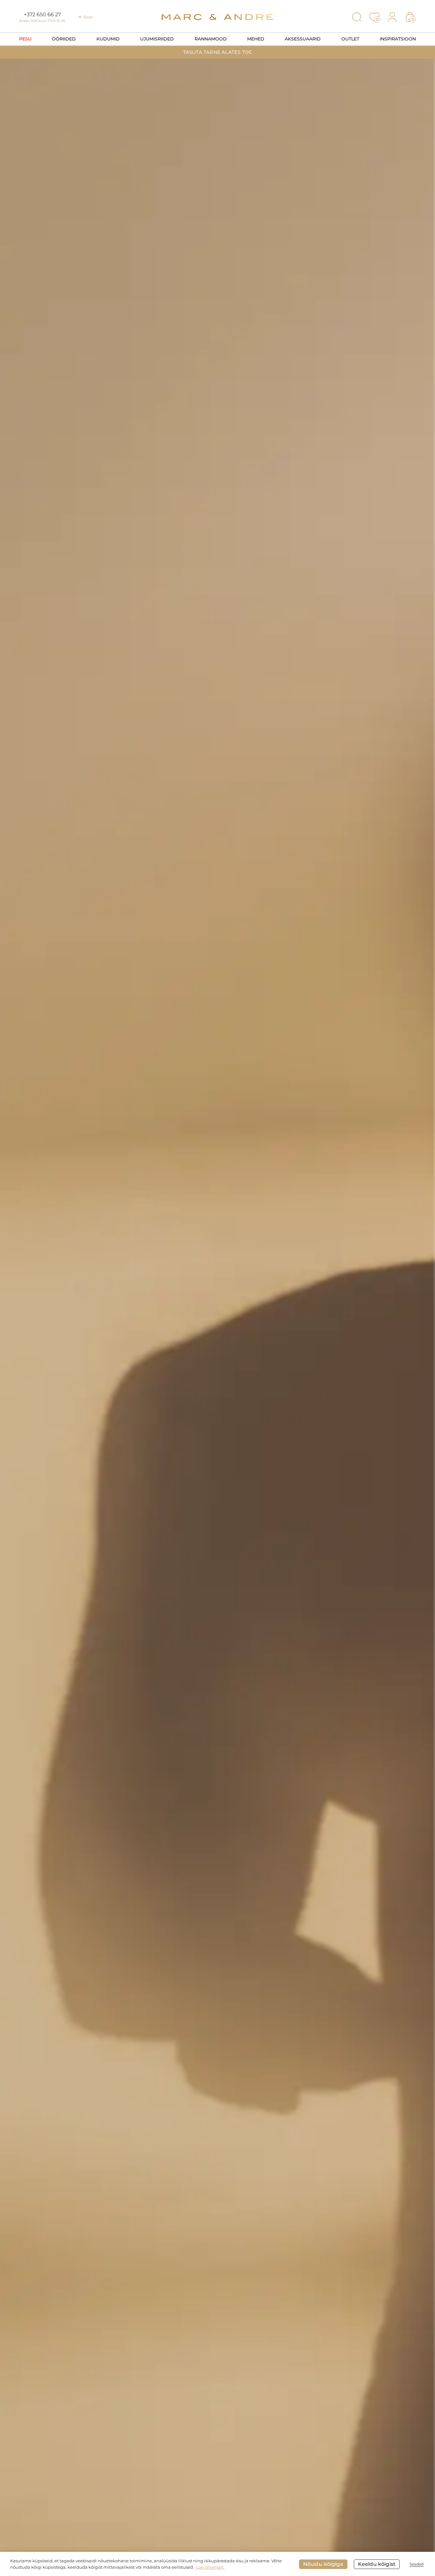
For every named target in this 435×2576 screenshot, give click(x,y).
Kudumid (108, 39)
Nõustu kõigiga (323, 2564)
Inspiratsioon (398, 39)
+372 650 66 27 (42, 14)
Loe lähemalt (210, 2567)
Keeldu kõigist (377, 2564)
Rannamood (211, 39)
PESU (25, 39)
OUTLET (350, 39)
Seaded (417, 2564)
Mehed (256, 39)
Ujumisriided (157, 39)
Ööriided (64, 39)
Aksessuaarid (303, 39)
